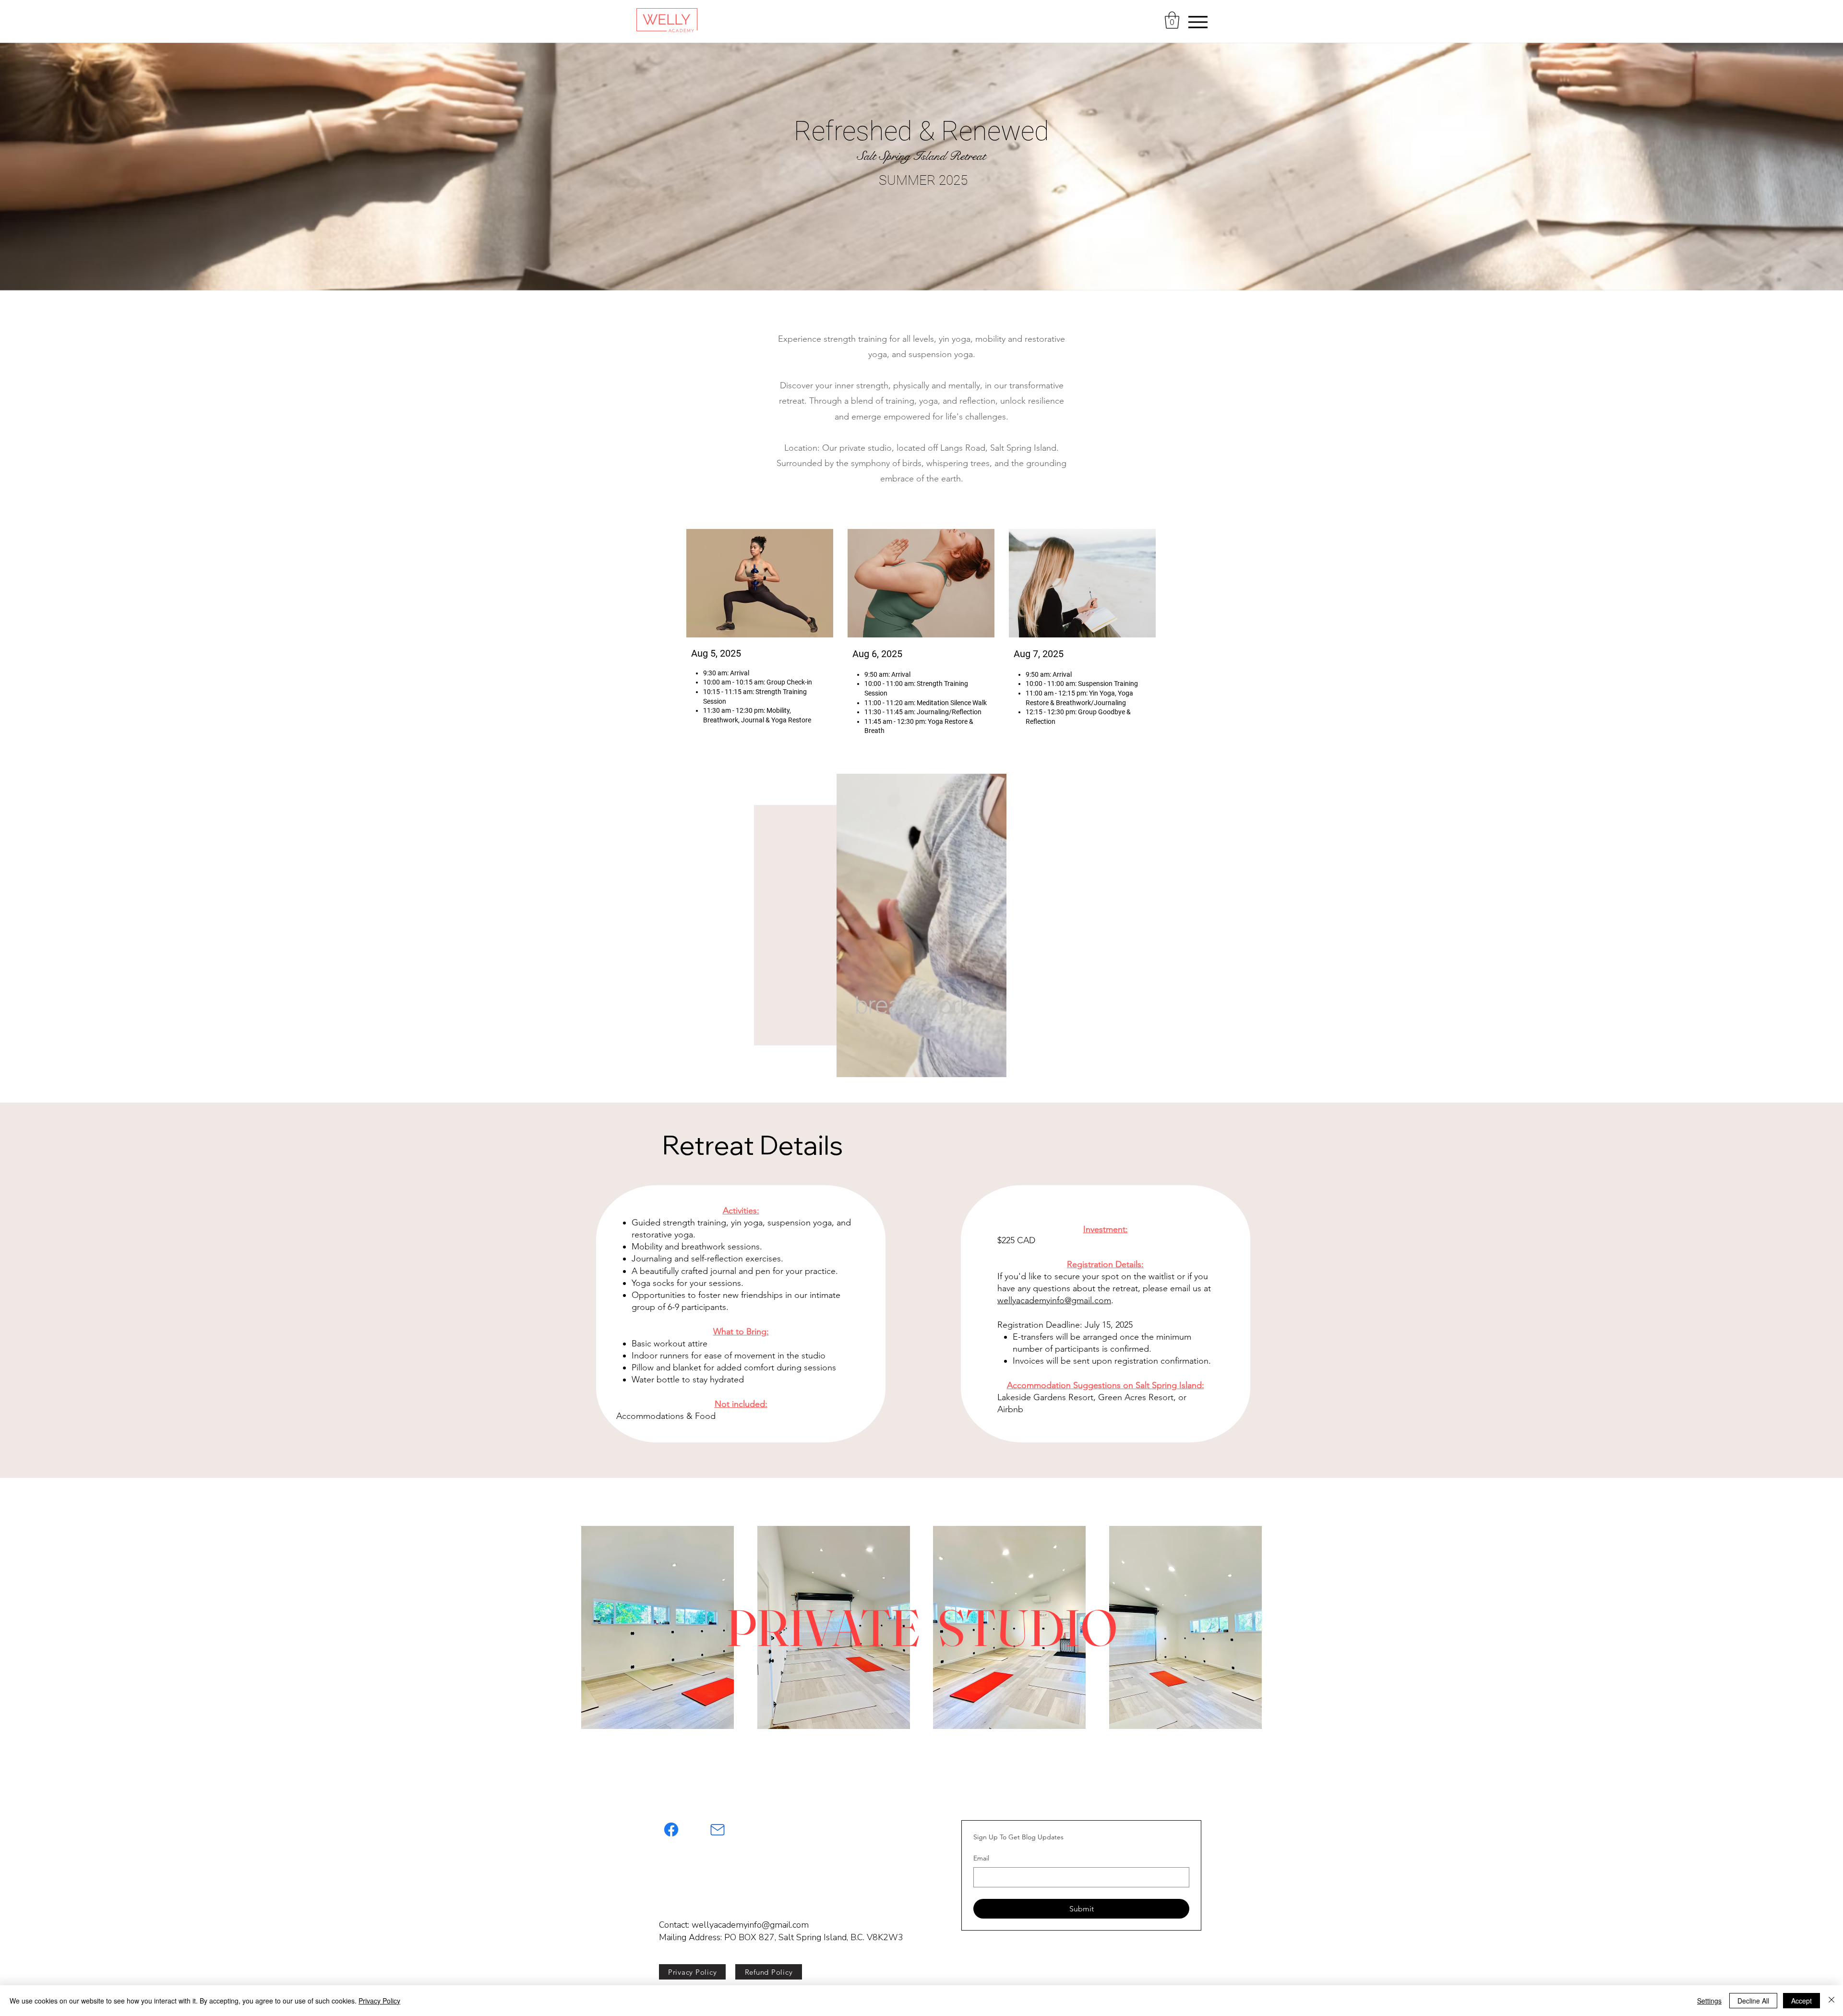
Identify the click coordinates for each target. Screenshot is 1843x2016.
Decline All (1753, 2001)
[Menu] (1198, 22)
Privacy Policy (379, 2001)
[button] (1172, 20)
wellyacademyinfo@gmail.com (1054, 1300)
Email (981, 1858)
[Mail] (718, 1830)
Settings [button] (1709, 2001)
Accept (1801, 2001)
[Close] (1831, 2001)
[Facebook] (671, 1830)
